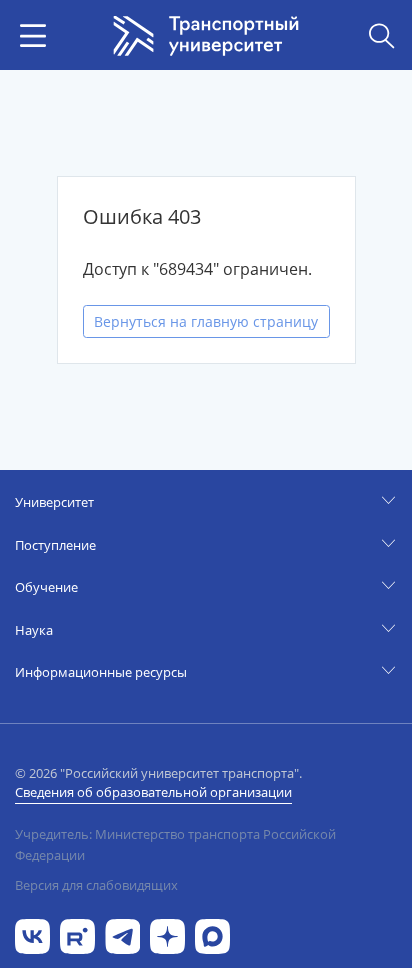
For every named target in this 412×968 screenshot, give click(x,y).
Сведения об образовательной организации (153, 792)
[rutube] (77, 934)
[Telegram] (122, 934)
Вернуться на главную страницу (206, 321)
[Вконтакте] (32, 934)
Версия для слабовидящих (96, 885)
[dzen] (167, 934)
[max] (212, 934)
